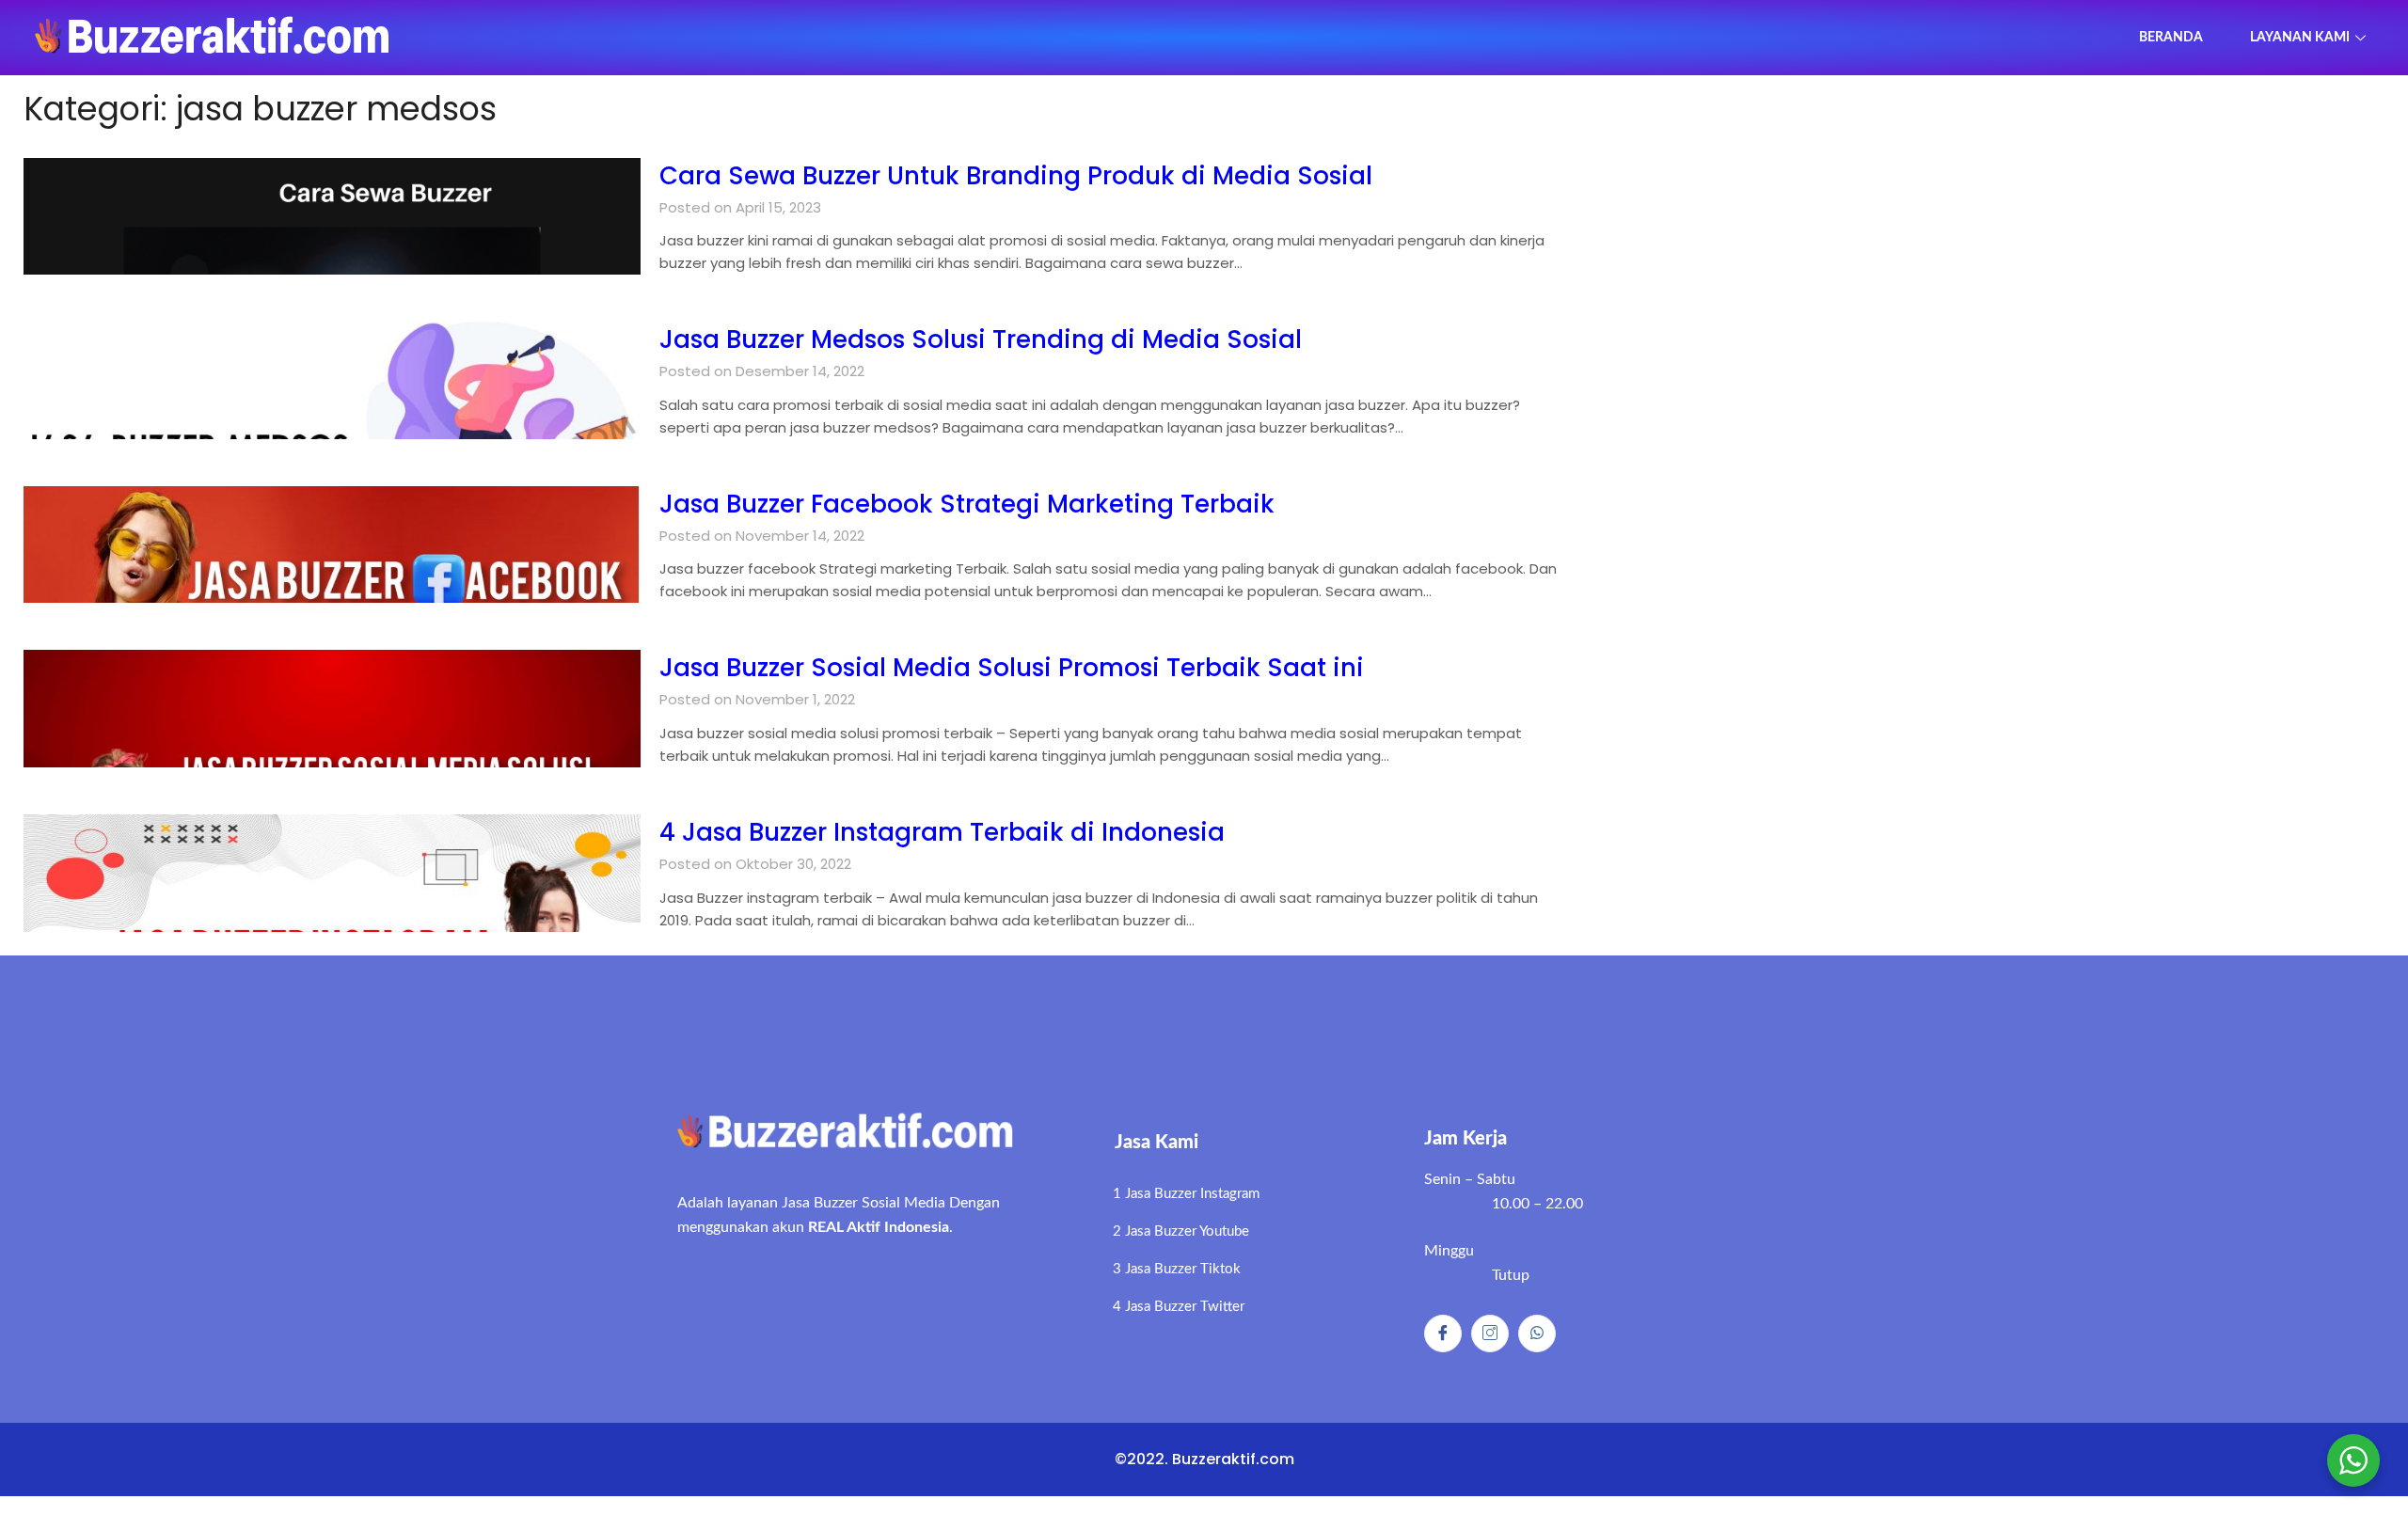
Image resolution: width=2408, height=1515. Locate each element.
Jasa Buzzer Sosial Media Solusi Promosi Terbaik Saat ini (1012, 668)
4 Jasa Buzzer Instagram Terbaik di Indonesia (942, 832)
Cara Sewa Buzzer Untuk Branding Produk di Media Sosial (1016, 176)
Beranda (2171, 38)
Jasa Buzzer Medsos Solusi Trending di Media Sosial (981, 339)
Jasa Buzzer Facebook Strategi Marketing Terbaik (967, 504)
